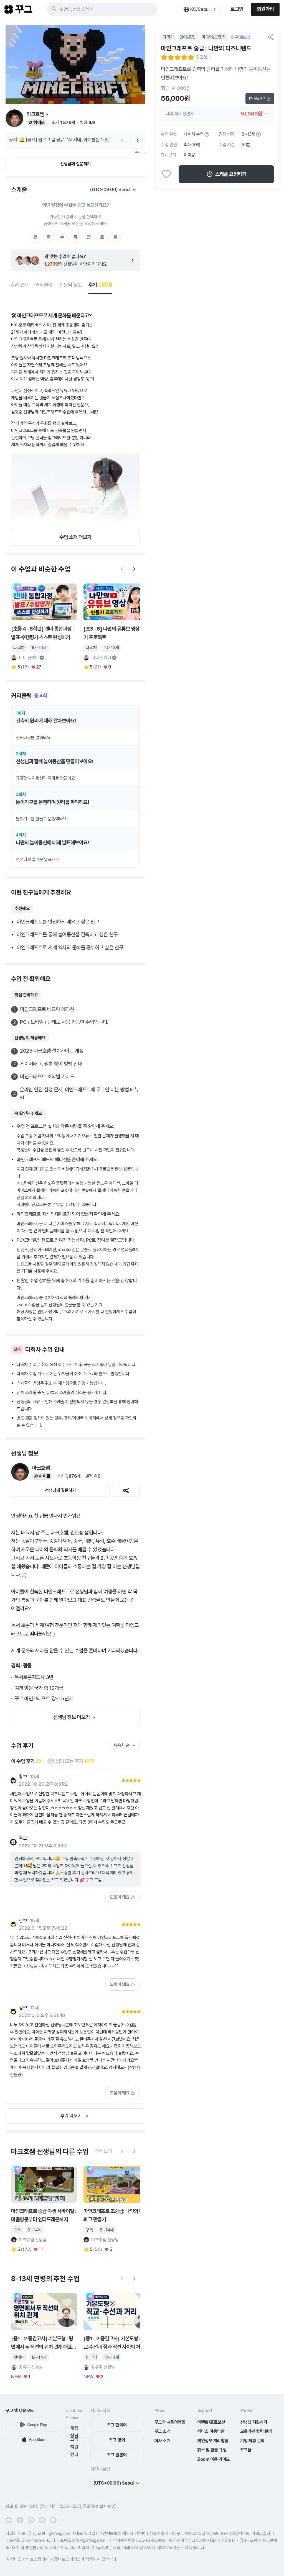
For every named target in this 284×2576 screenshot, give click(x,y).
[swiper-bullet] (137, 152)
